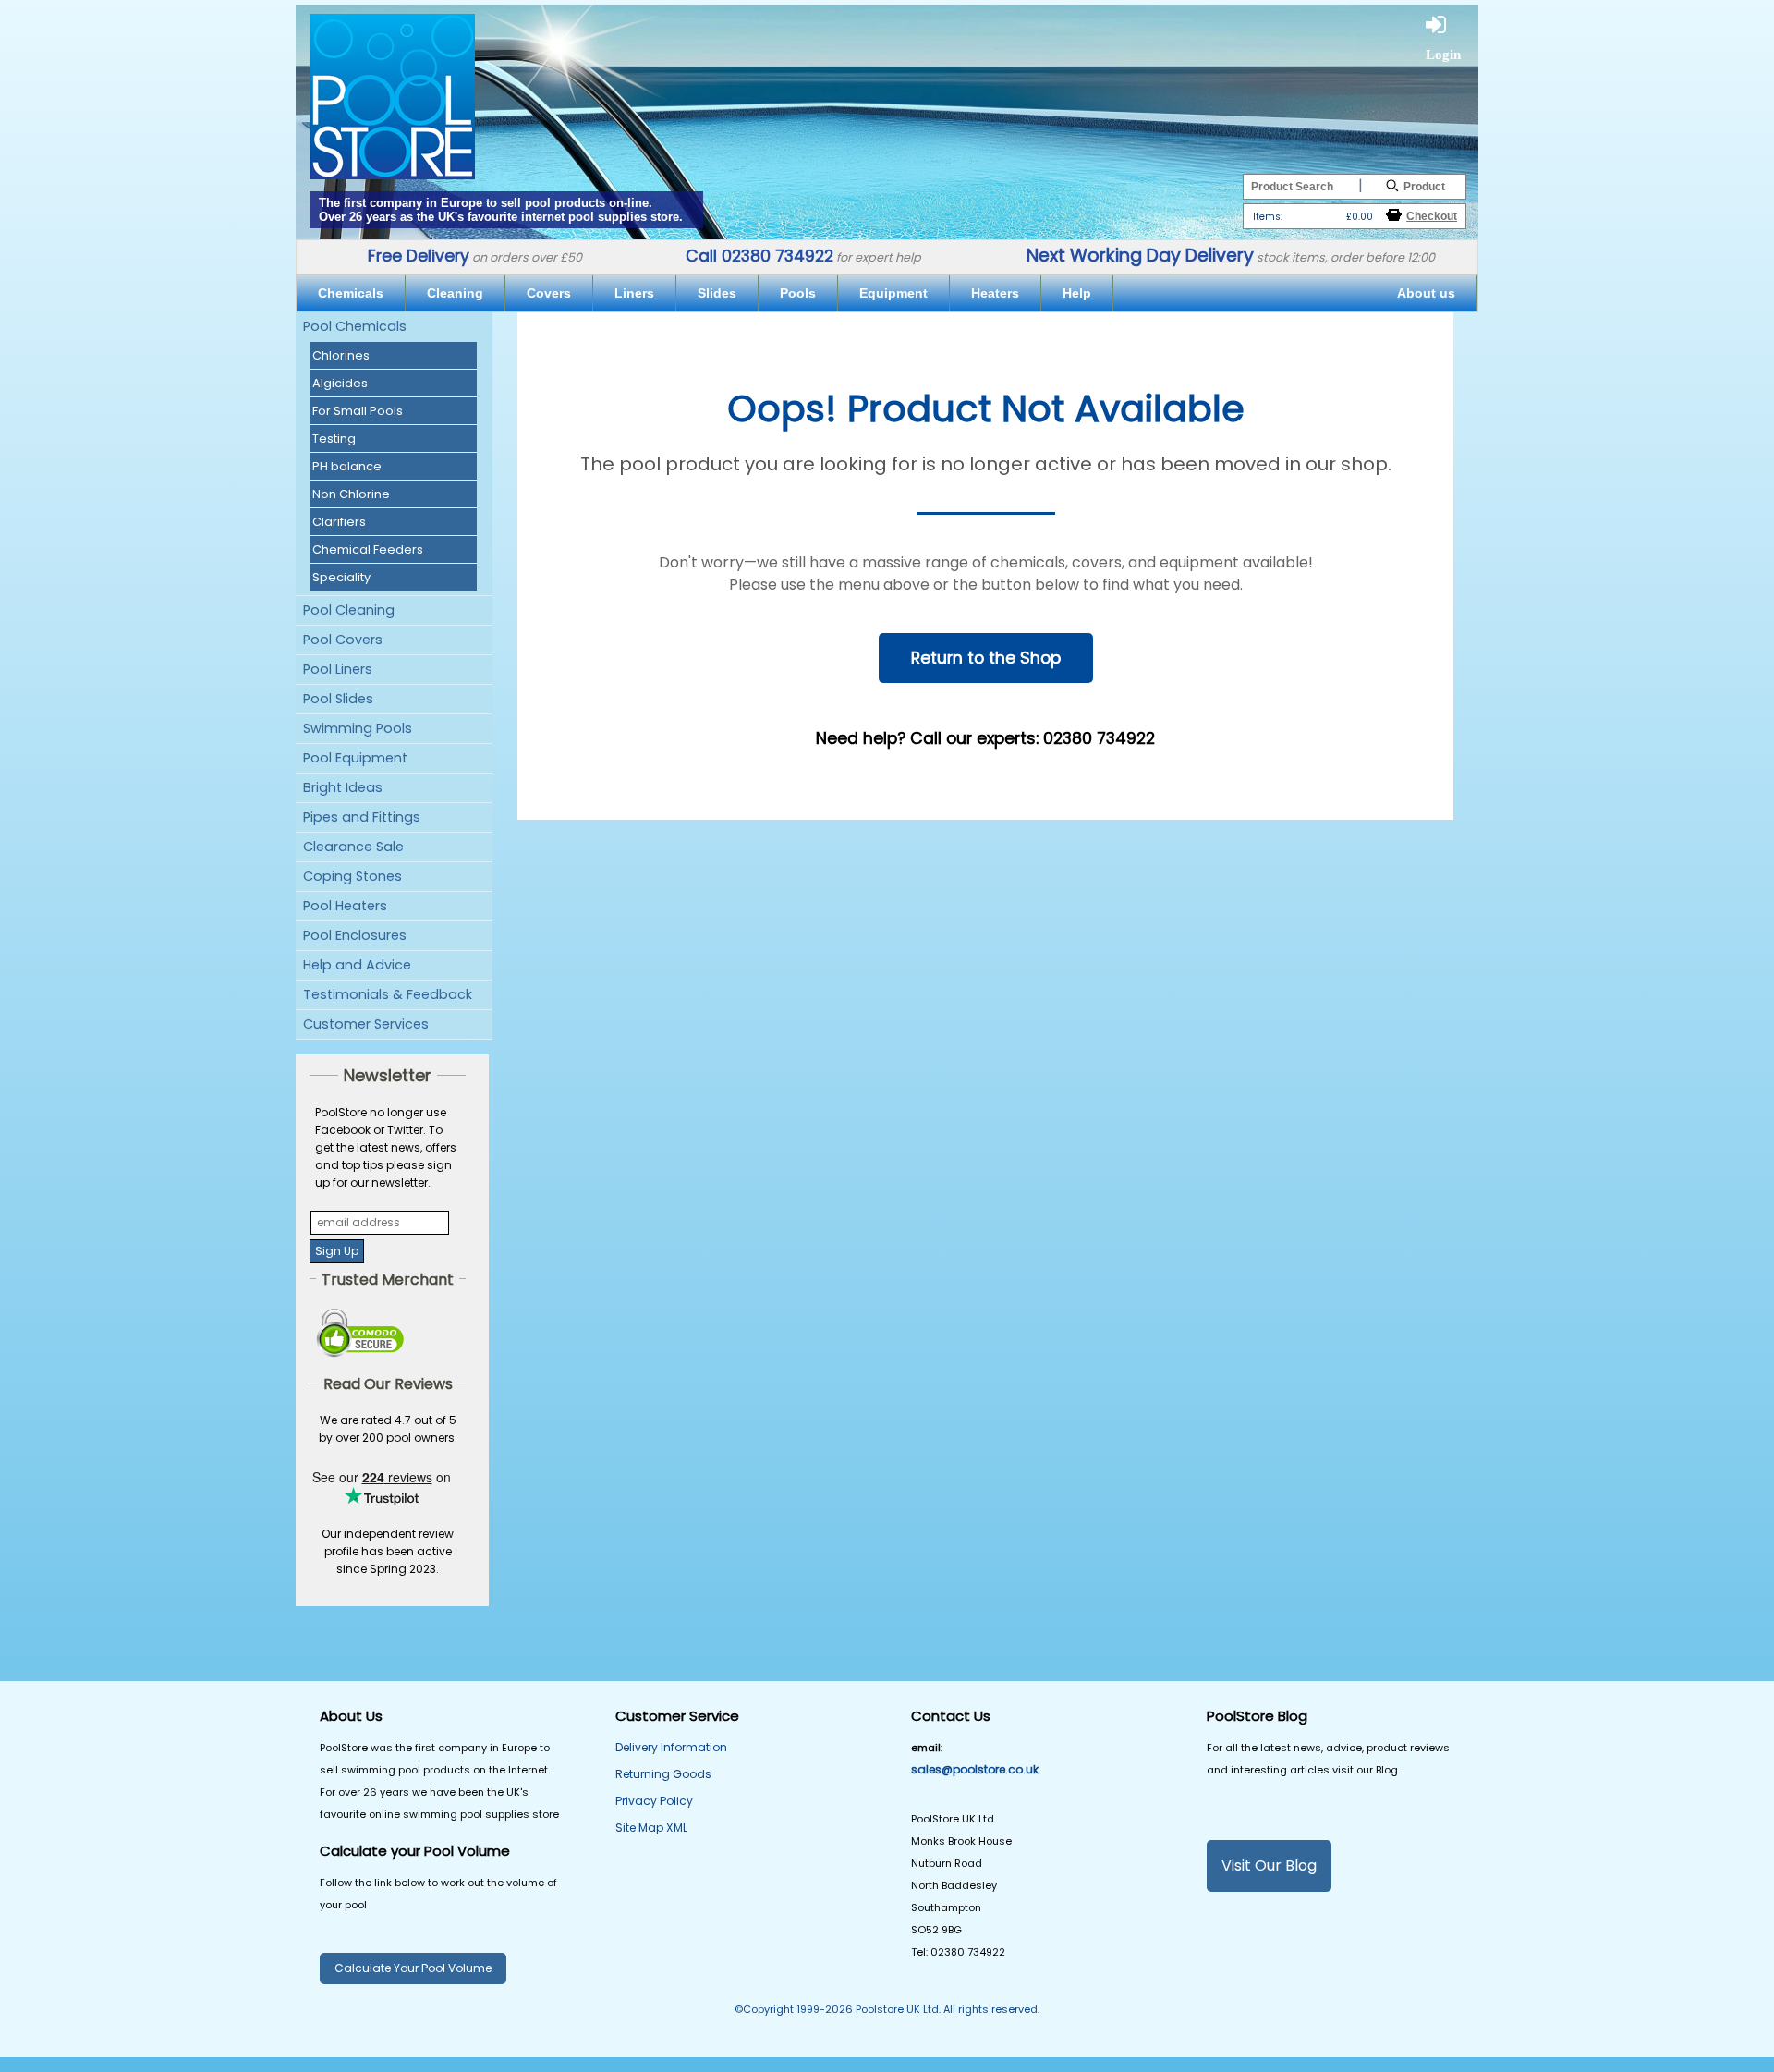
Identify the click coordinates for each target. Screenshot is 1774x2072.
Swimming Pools (358, 728)
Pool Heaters (345, 906)
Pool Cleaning (349, 610)
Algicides (340, 383)
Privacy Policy (654, 1801)
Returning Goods (663, 1774)
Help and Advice (357, 965)
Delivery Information (671, 1747)
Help (1077, 293)
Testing (334, 439)
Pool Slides (338, 699)
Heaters (995, 293)
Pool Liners (338, 669)
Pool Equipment (355, 758)
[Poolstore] (392, 91)
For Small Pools (358, 411)
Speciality (341, 577)
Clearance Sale (353, 847)
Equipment (893, 293)
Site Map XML (651, 1828)
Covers (549, 293)
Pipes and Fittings (362, 817)
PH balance (347, 466)
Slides (717, 293)
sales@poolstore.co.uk (975, 1769)
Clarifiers (339, 522)
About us (1426, 293)
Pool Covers (343, 640)
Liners (634, 293)
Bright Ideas (343, 787)
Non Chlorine (351, 494)
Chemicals (351, 293)
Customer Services (366, 1024)
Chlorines (341, 355)
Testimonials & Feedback (388, 994)
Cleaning (455, 293)
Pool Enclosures (355, 935)
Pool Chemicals (355, 326)
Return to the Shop (986, 658)
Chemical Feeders (368, 549)
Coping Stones (352, 876)
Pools (798, 293)
